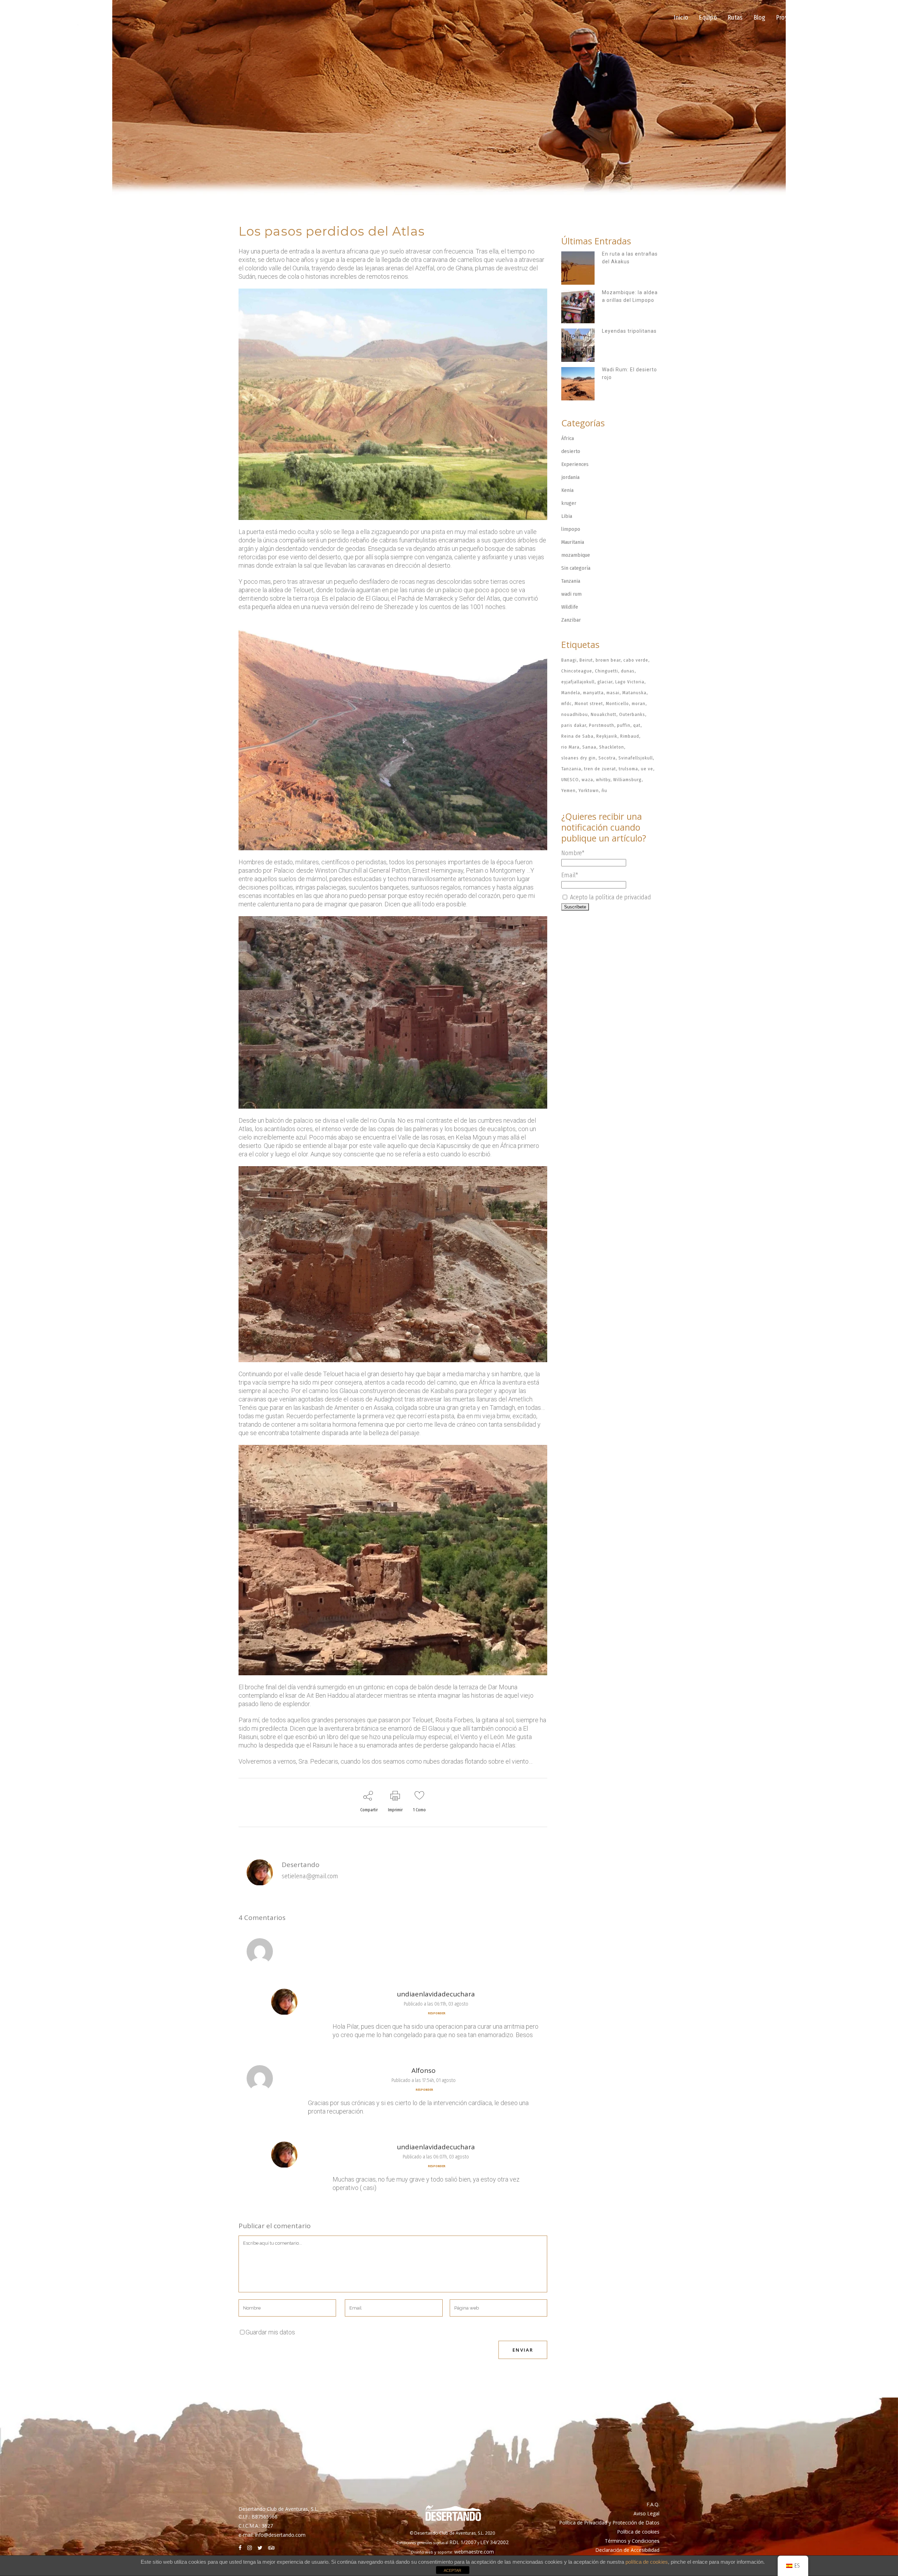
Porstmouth (602, 725)
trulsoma (628, 769)
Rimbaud (630, 736)
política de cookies (647, 2562)
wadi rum (571, 594)
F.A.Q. (653, 2504)
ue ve (647, 769)
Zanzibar (571, 620)
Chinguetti (607, 671)
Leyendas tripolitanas (629, 331)
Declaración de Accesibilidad (627, 2550)
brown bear (608, 660)
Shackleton (612, 747)
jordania (570, 477)
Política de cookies (638, 2532)
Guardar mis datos (270, 2332)
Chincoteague (577, 671)
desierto (571, 451)
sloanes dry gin (578, 758)
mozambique (576, 555)
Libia (567, 516)
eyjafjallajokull (578, 682)
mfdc (567, 704)
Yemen (568, 790)
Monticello (617, 704)
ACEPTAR (453, 2570)
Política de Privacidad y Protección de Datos (609, 2523)
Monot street (589, 704)
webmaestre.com (474, 2552)
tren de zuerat (600, 769)
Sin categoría (576, 568)
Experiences (575, 464)
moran (639, 704)
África (568, 438)
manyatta (593, 693)
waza (587, 780)
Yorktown (589, 790)
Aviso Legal (646, 2513)
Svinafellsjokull (636, 758)
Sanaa (589, 747)
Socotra (607, 758)
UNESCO (570, 780)
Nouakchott (604, 714)
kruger (569, 503)
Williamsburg (627, 780)
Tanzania (571, 581)
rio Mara (570, 747)
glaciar (605, 682)
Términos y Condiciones (632, 2541)
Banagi (569, 660)
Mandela (571, 693)
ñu (604, 790)
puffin (624, 725)
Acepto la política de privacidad (610, 897)
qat (637, 725)
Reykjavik (607, 736)
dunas (628, 671)
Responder (437, 2013)
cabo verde (636, 660)
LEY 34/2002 (494, 2542)
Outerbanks (632, 714)
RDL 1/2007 (463, 2542)
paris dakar (574, 725)
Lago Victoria (630, 682)
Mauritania (573, 542)
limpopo (571, 529)
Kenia (567, 490)
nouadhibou (575, 714)
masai (613, 693)
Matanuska (634, 693)
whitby (603, 780)
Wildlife (570, 607)
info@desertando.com (280, 2535)
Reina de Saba (577, 736)
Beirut (586, 660)
